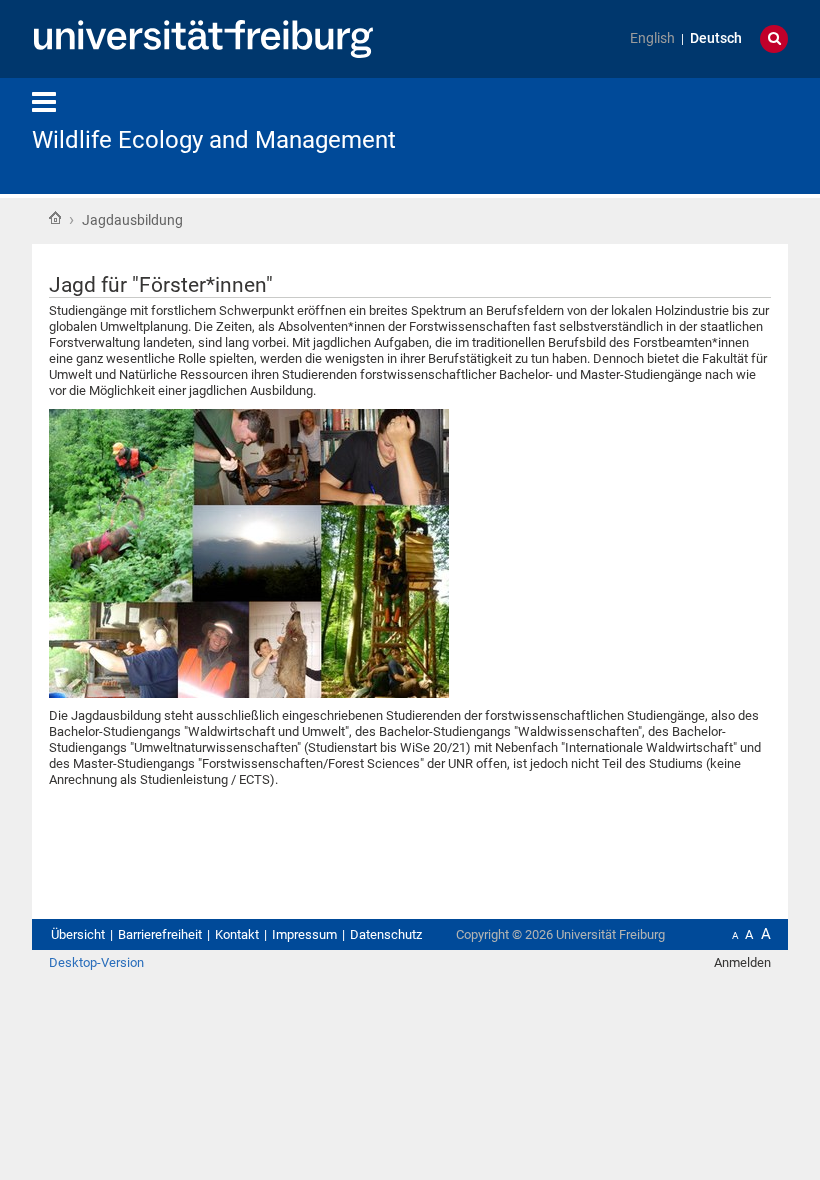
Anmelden (742, 962)
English (652, 38)
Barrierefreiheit (160, 934)
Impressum (304, 934)
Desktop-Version (96, 962)
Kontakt (237, 934)
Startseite (55, 218)
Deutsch (716, 38)
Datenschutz (386, 934)
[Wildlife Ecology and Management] (690, 134)
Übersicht (78, 934)
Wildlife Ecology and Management (214, 140)
